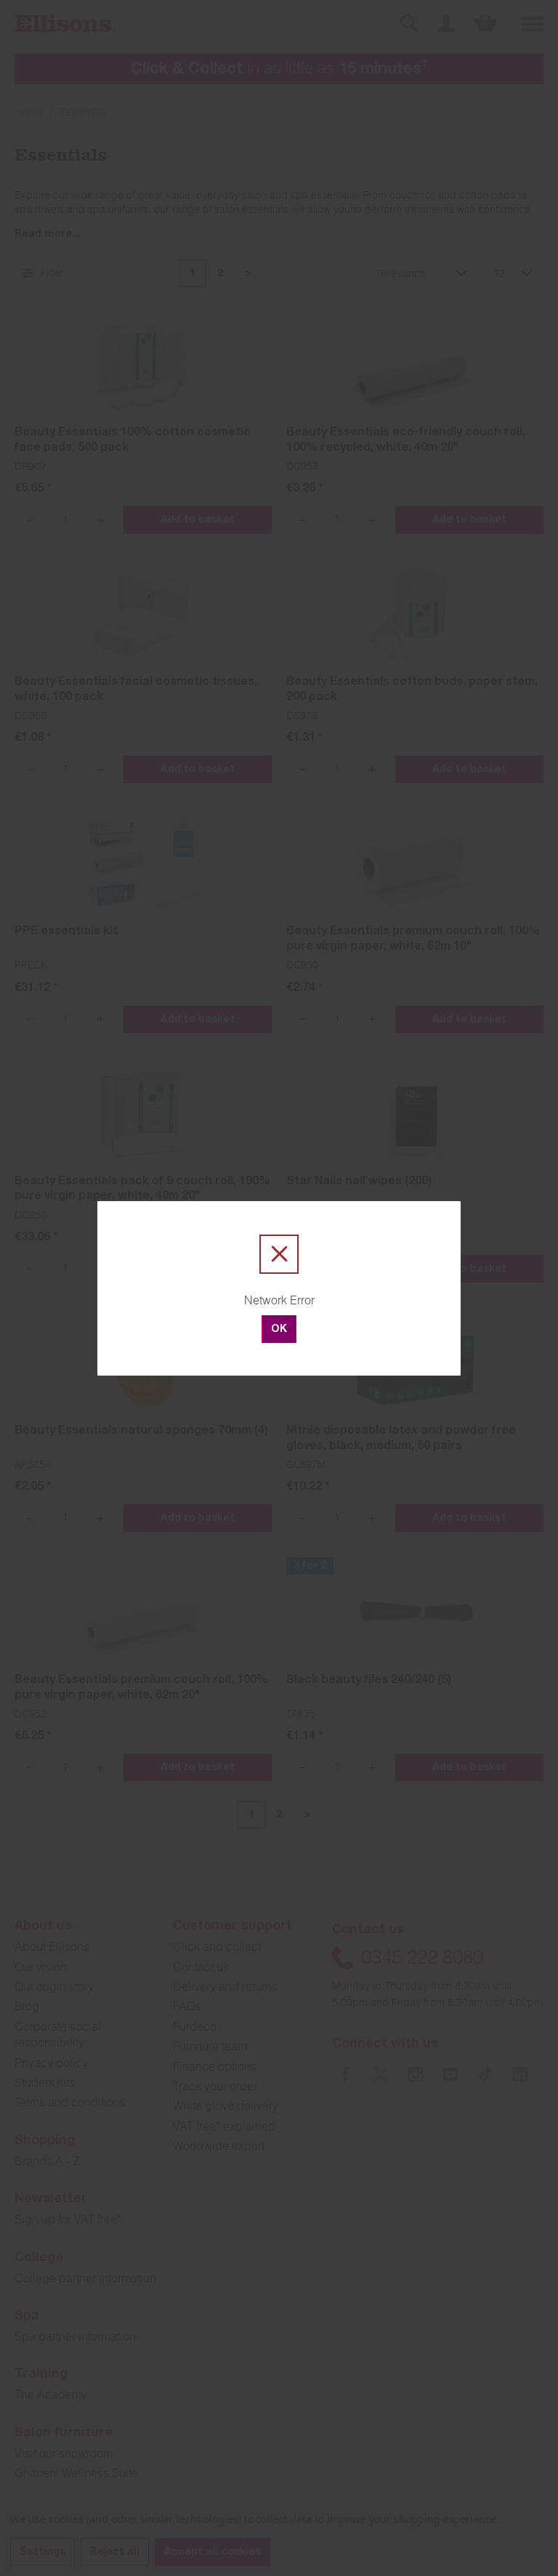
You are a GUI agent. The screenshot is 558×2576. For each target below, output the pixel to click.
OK (279, 1330)
